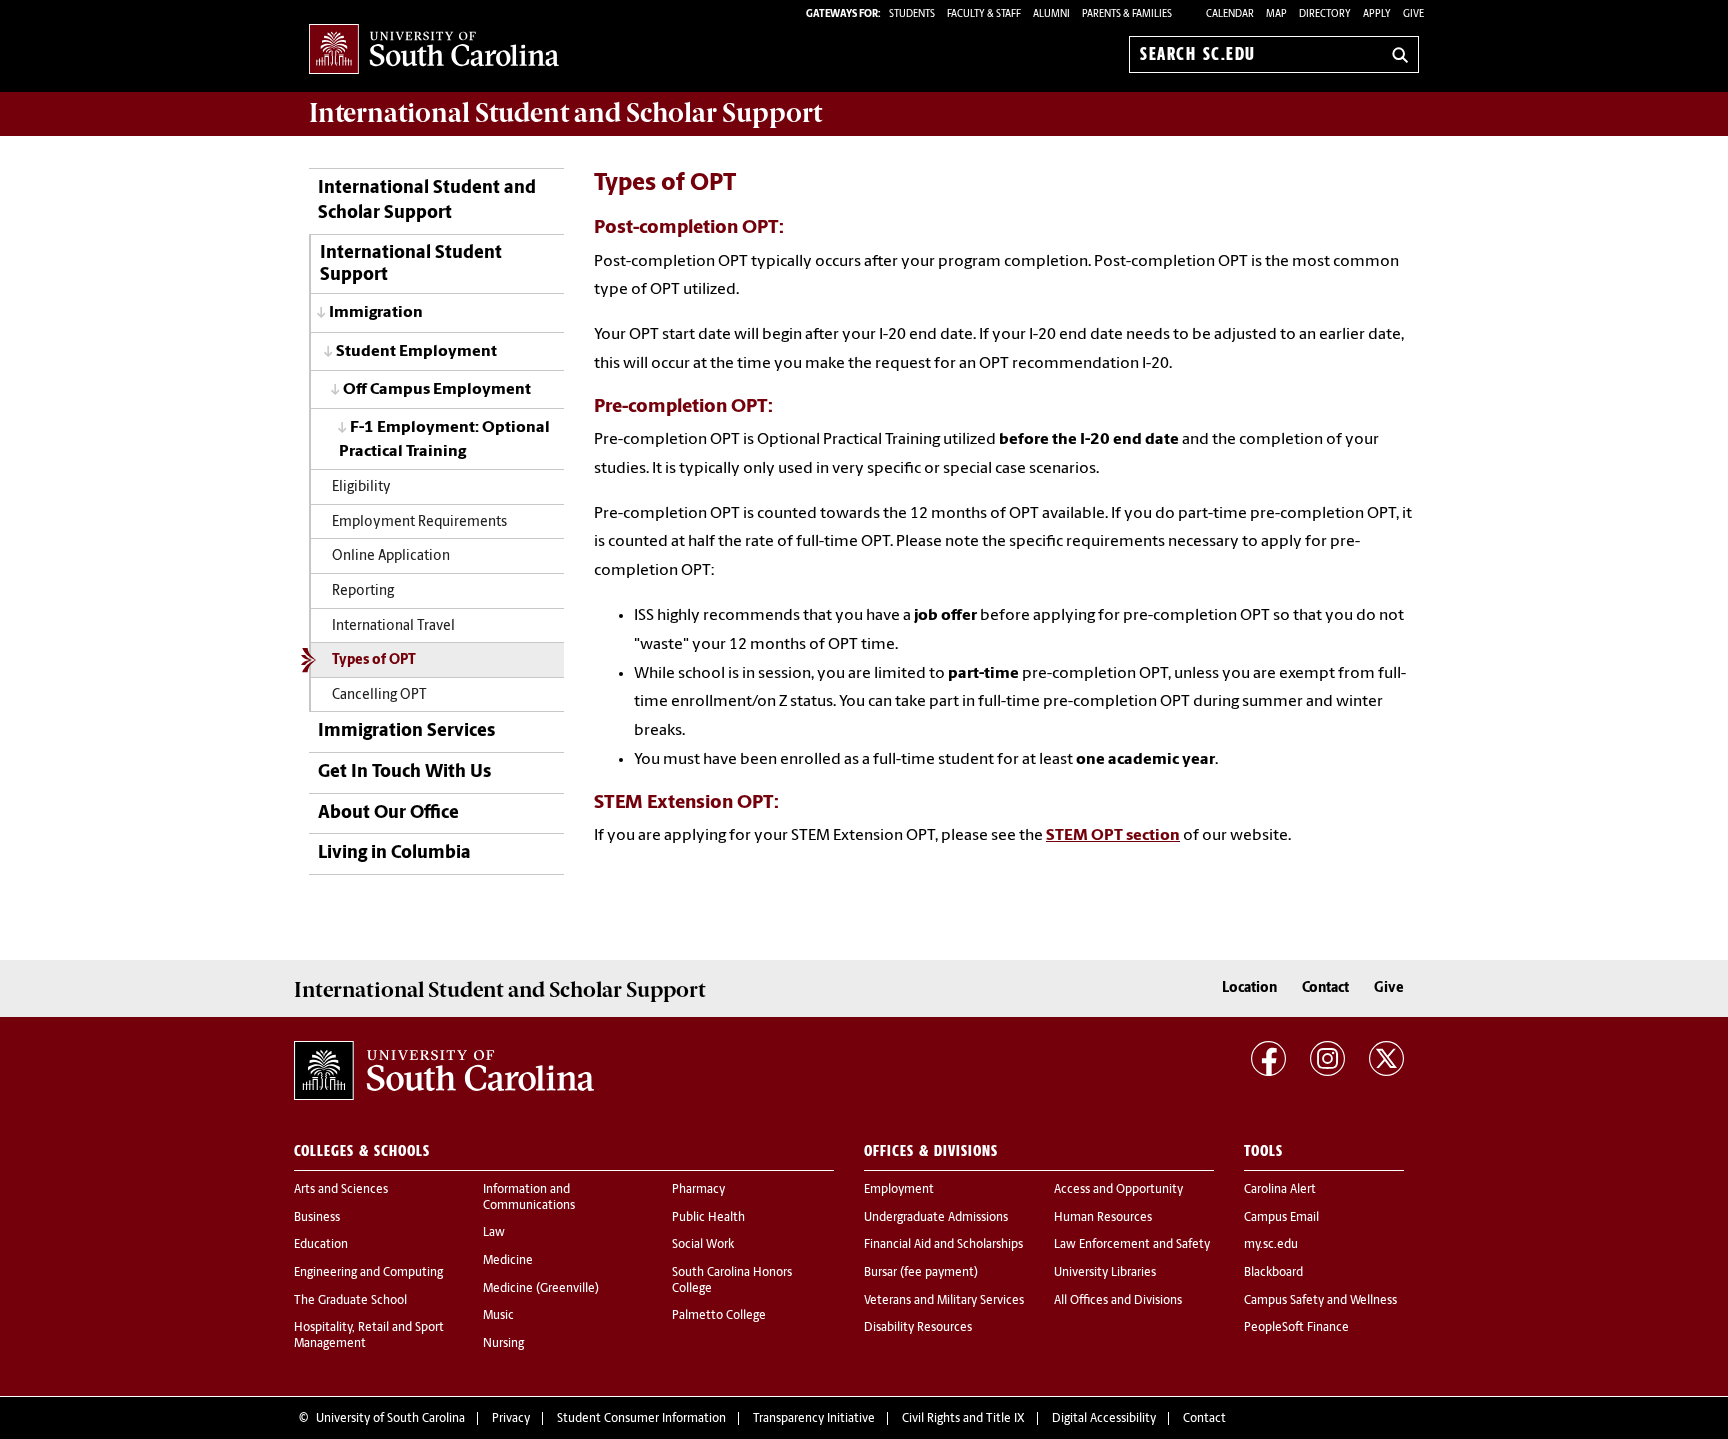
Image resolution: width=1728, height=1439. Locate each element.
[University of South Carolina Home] (434, 50)
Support (565, 113)
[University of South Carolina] (444, 1071)
